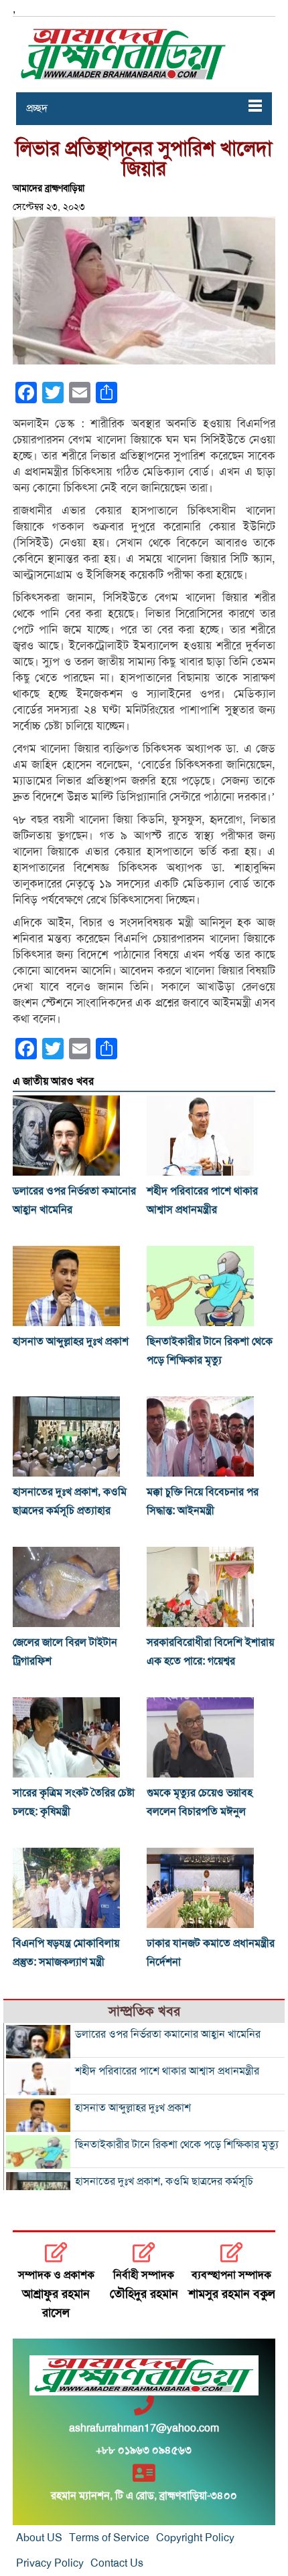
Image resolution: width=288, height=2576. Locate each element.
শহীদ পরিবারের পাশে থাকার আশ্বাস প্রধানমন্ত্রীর (167, 2071)
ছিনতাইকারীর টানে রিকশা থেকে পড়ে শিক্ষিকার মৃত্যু (177, 2145)
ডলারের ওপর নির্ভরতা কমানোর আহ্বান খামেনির (168, 2034)
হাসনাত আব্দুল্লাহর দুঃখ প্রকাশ (71, 1341)
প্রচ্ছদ (37, 108)
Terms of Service (109, 2538)
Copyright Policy (195, 2538)
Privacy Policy (50, 2563)
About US (39, 2538)
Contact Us (117, 2563)
